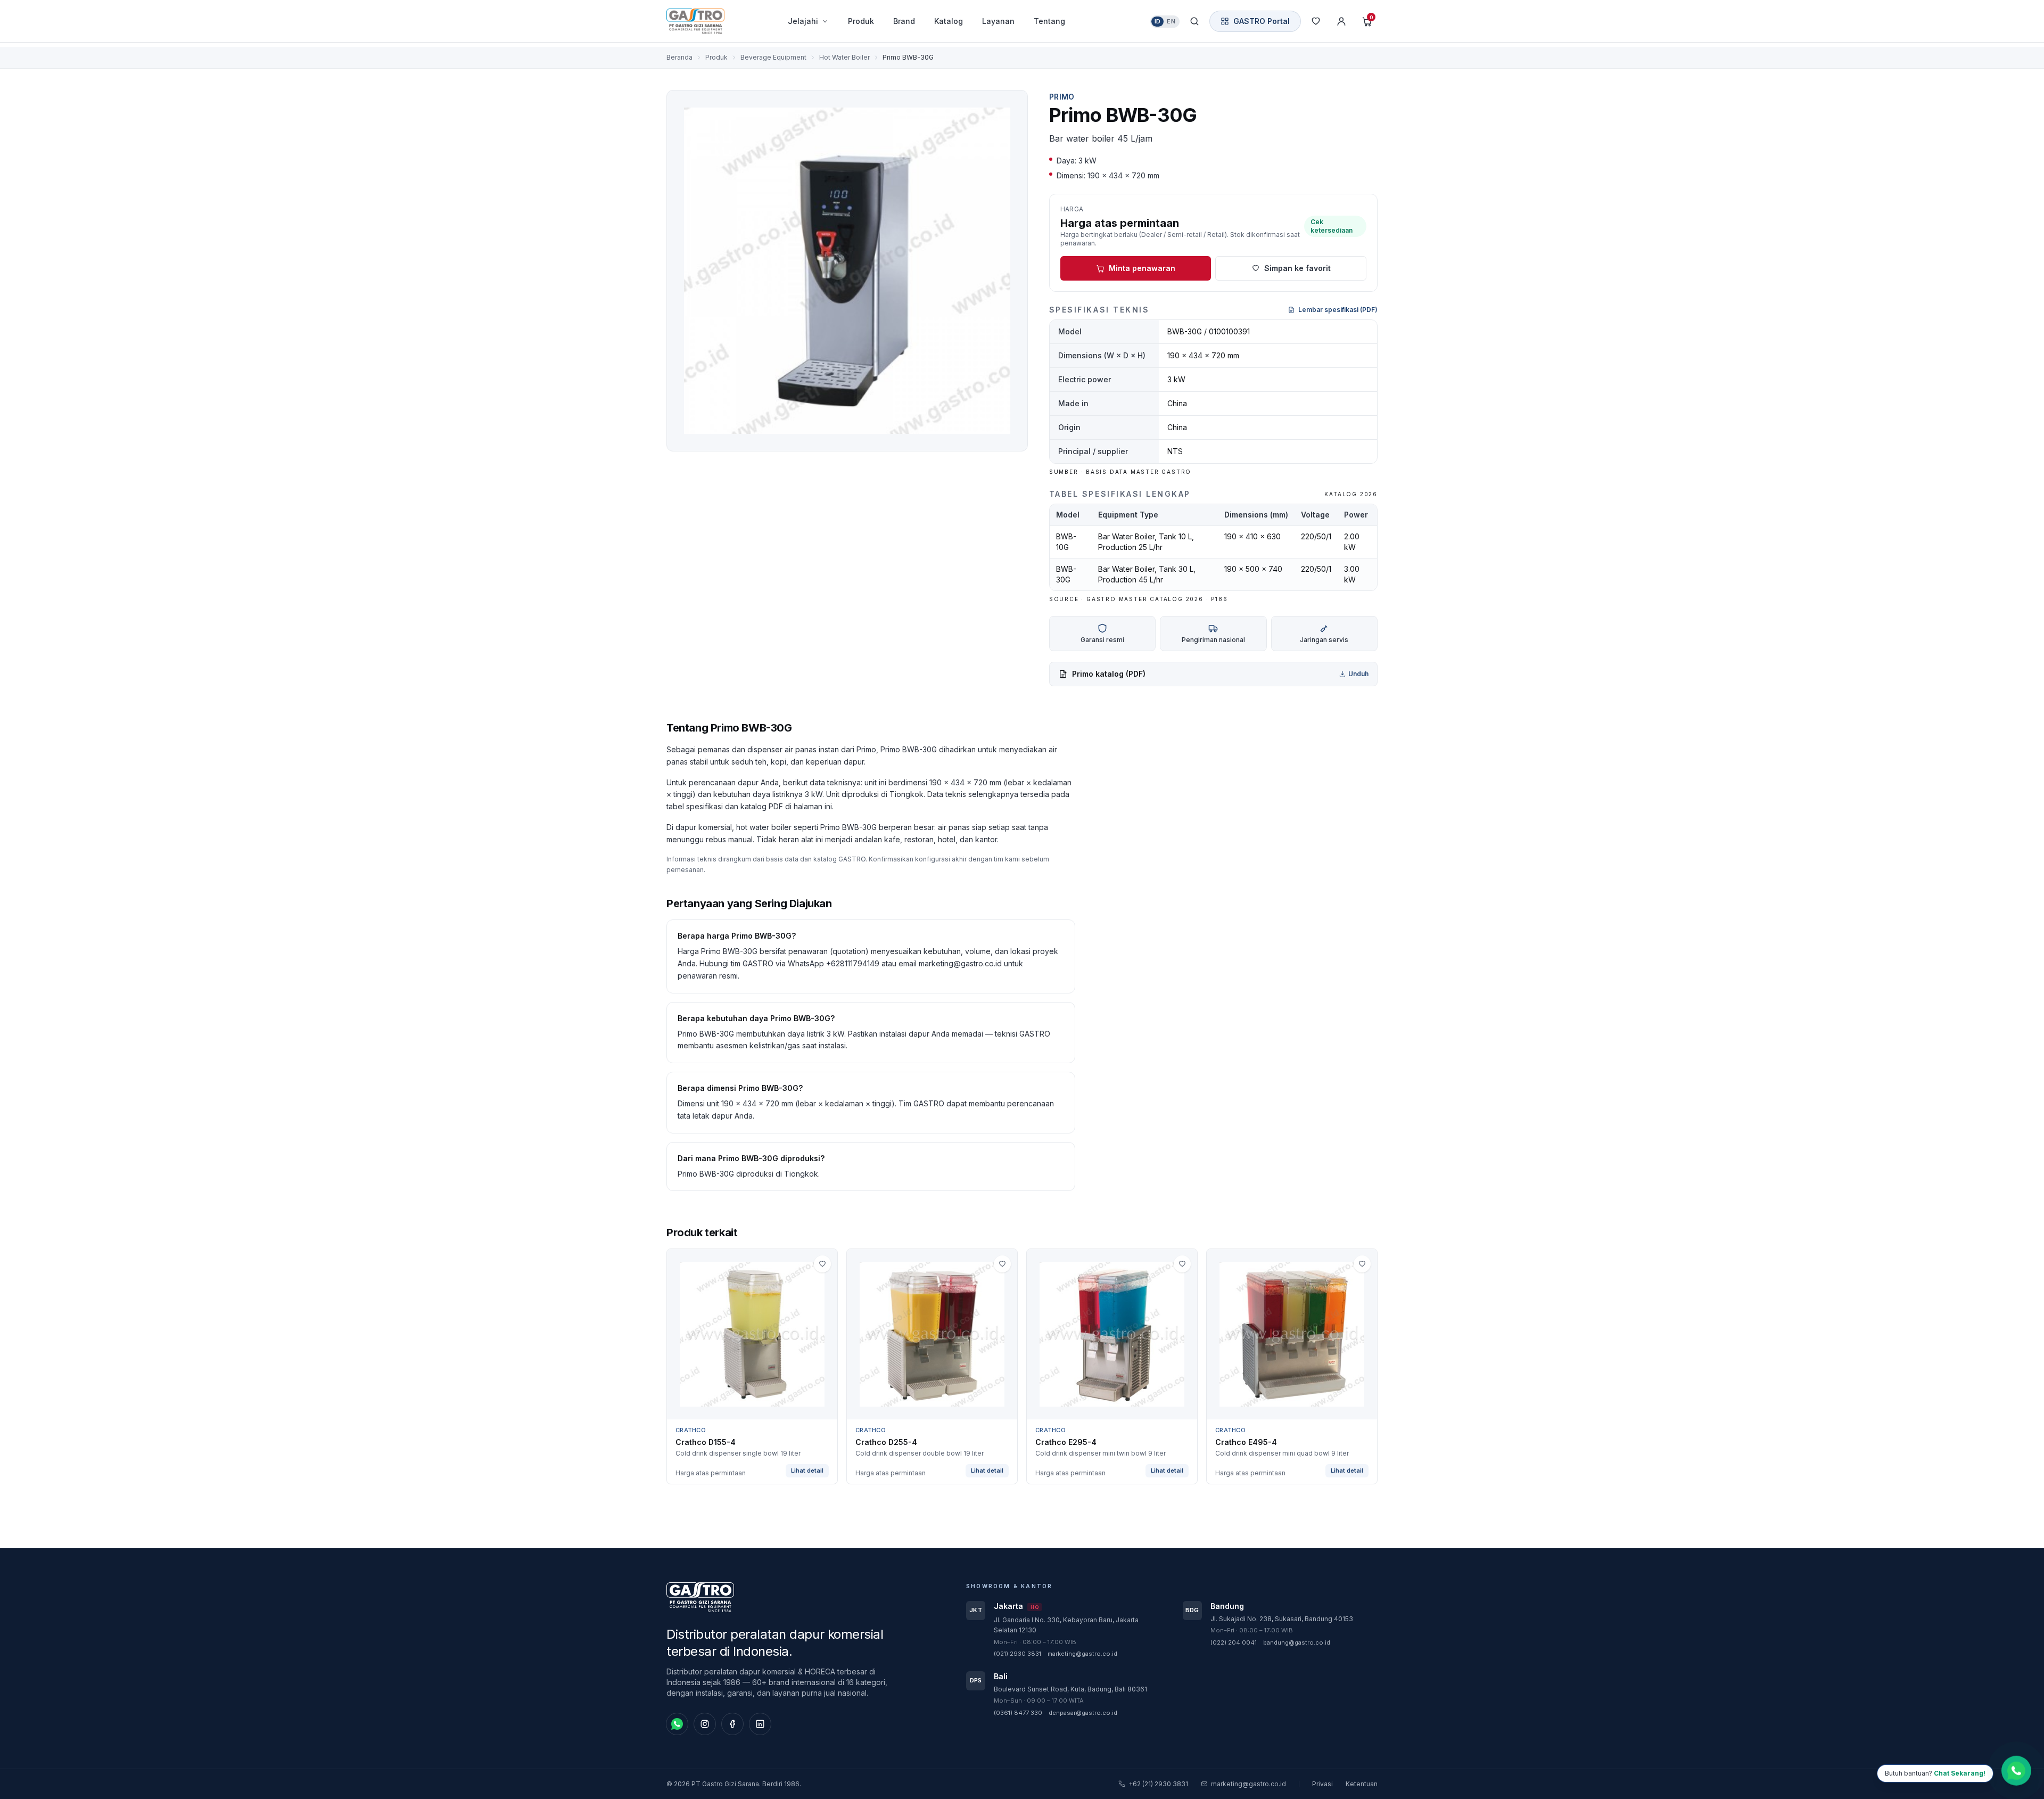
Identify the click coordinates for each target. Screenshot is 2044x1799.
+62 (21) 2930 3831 (1158, 1784)
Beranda (679, 57)
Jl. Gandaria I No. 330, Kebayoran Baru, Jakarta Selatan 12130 (1066, 1625)
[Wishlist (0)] (1316, 21)
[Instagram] (705, 1724)
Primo (1062, 97)
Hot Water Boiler (844, 57)
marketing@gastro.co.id (1082, 1654)
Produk (861, 21)
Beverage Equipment (773, 57)
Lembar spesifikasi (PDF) (1338, 310)
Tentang (1049, 21)
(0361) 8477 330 (1018, 1713)
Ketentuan (1362, 1784)
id (1158, 21)
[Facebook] (732, 1724)
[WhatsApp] (677, 1724)
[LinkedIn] (760, 1724)
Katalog (949, 21)
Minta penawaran (1142, 268)
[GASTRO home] (714, 21)
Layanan (998, 21)
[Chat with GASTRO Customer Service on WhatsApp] (2016, 1769)
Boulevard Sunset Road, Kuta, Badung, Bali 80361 (1070, 1689)
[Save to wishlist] (822, 1264)
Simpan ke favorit (1297, 268)
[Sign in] (1341, 21)
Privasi (1322, 1784)
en (1171, 21)
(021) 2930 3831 (1017, 1654)
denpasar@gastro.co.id (1083, 1713)
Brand (904, 21)
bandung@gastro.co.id (1297, 1642)
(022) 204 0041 (1234, 1642)
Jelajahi (803, 21)
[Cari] (1194, 21)
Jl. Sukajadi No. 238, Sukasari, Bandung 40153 (1282, 1619)
